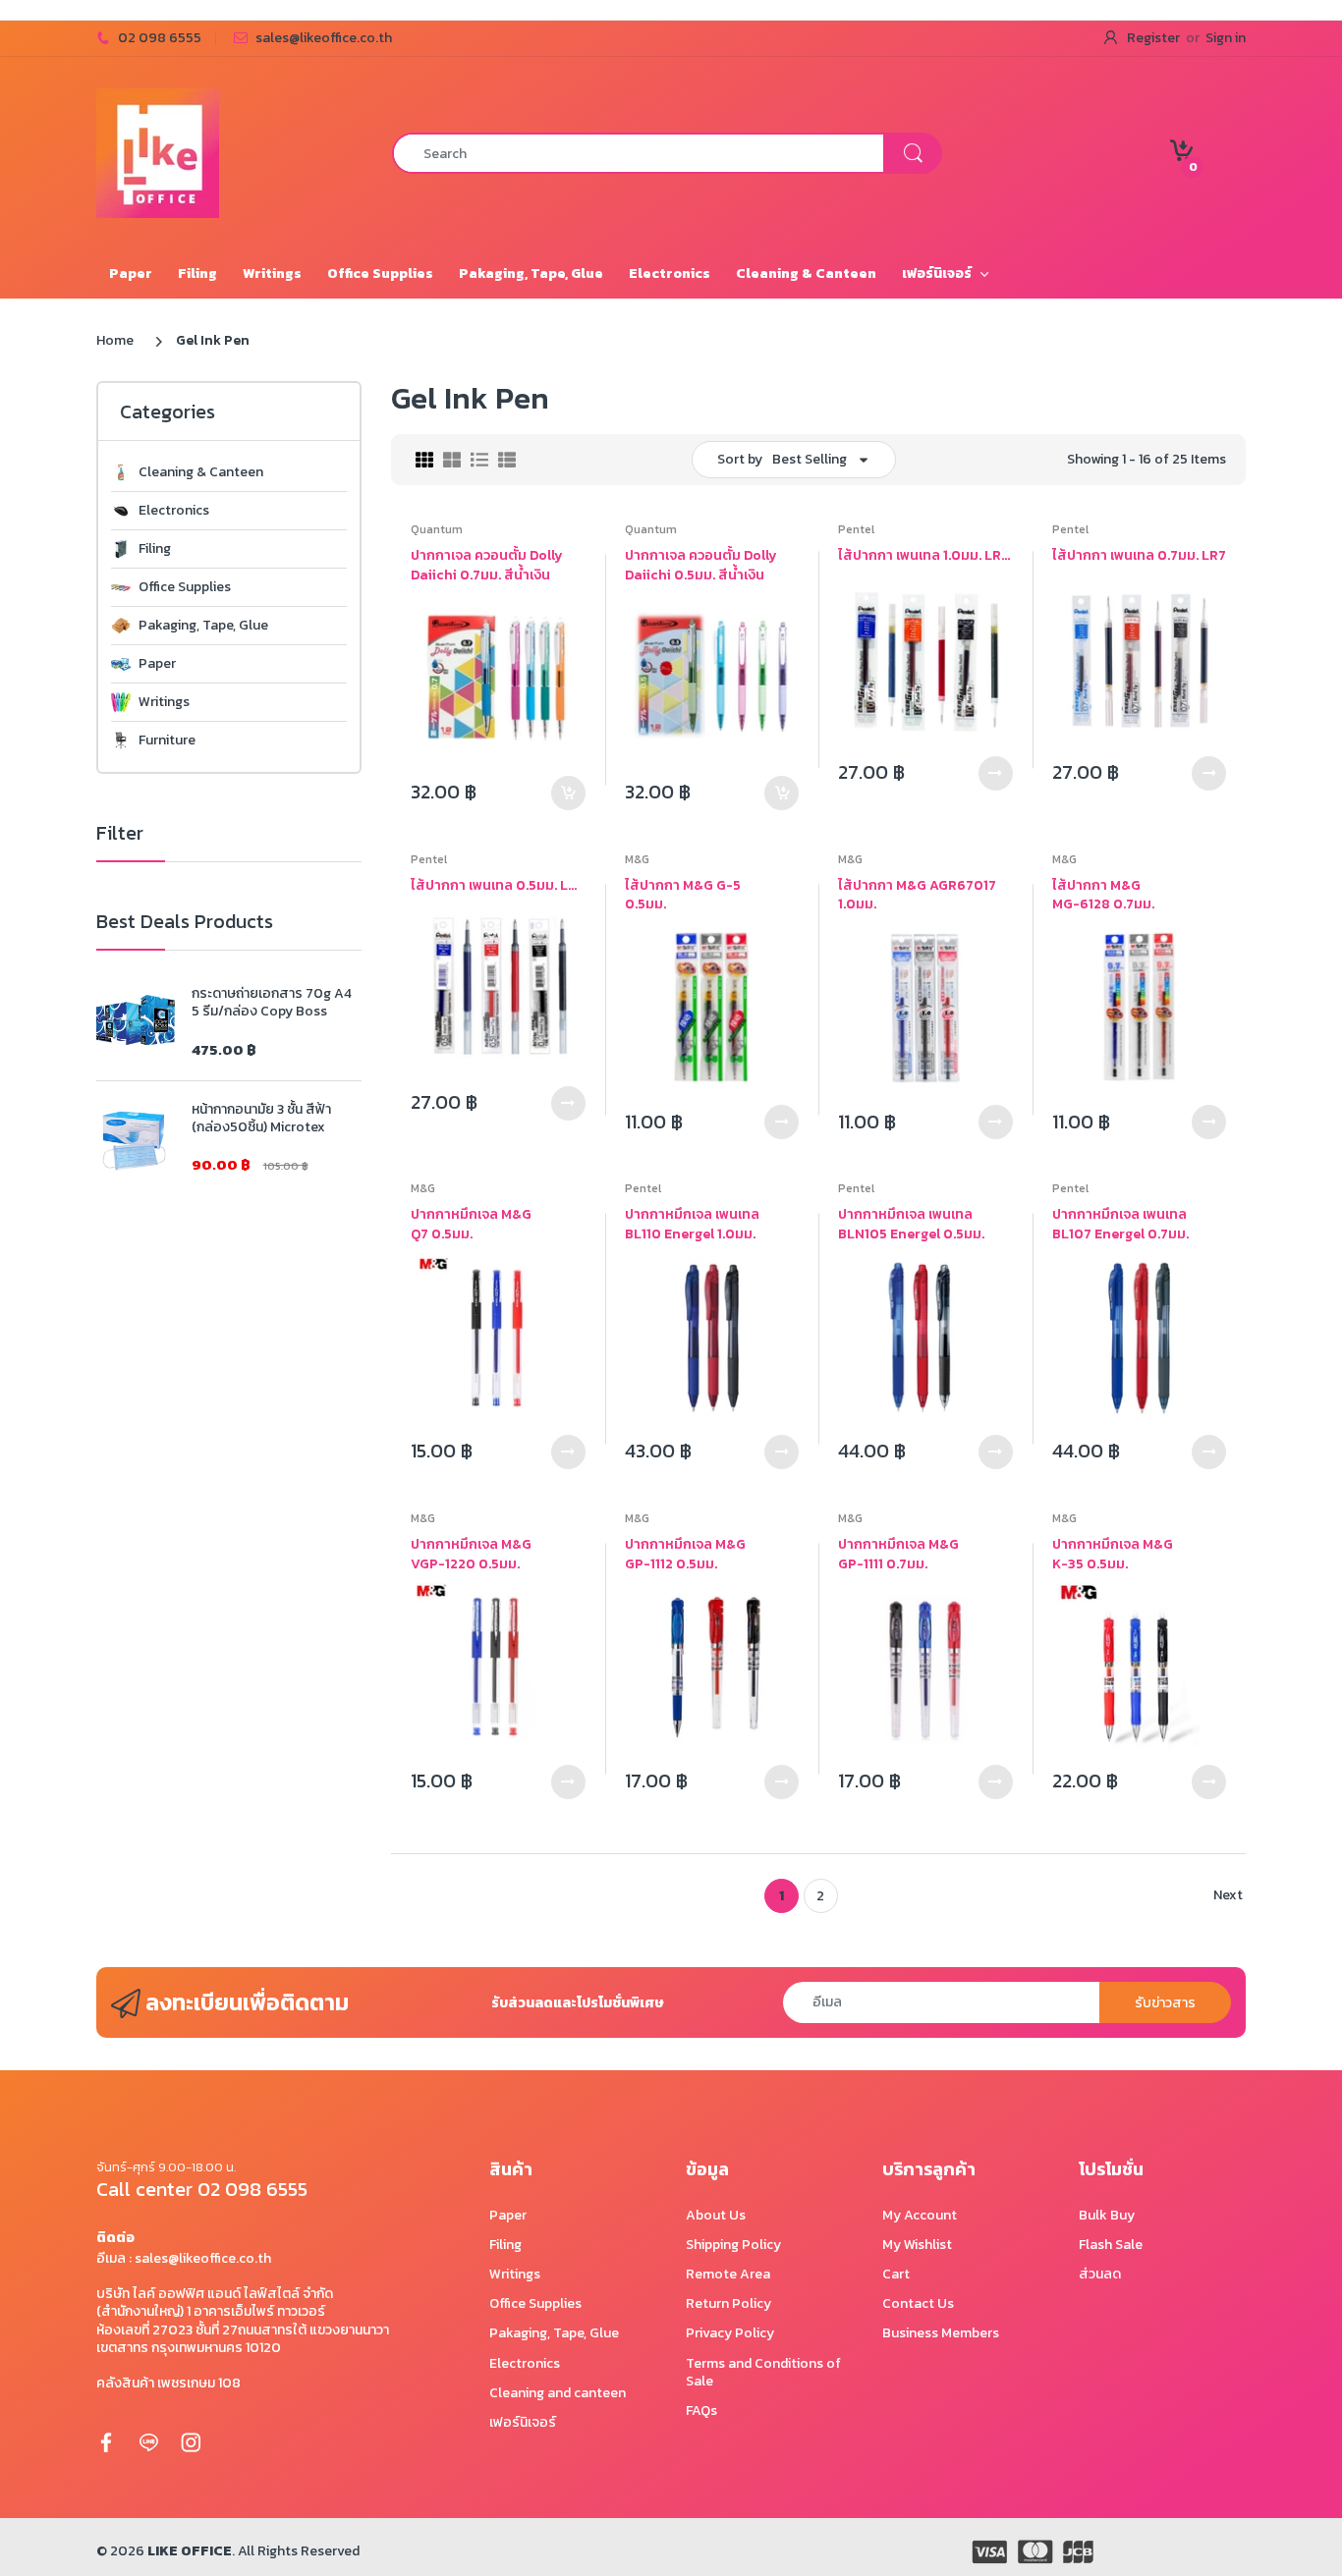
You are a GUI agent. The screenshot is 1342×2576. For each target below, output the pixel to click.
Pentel (856, 529)
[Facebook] (106, 2441)
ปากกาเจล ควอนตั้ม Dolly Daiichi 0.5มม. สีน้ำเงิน (701, 565)
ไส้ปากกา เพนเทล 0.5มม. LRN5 (498, 886)
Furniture (167, 740)
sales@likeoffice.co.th (324, 38)
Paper (157, 664)
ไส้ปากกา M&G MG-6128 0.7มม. (1103, 895)
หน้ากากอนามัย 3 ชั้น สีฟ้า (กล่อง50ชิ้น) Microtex (261, 1119)
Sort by (740, 459)
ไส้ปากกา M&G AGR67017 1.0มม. (917, 895)
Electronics (174, 511)
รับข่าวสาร (1165, 2003)
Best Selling (810, 459)
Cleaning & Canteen (201, 472)
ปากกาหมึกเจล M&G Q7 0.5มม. (471, 1224)
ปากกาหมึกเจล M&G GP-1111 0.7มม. (898, 1554)
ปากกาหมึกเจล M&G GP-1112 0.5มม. (685, 1554)
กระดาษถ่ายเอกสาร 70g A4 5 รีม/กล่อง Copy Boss (272, 1003)
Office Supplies (185, 587)
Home (115, 340)
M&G (637, 859)
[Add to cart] (568, 793)
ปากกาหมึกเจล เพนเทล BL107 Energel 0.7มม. (1120, 1224)
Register (1153, 38)
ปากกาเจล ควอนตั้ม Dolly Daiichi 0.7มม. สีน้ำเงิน (487, 565)
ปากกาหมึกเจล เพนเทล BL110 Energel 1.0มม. (692, 1224)
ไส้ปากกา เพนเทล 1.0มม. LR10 (925, 556)
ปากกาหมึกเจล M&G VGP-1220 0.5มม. (471, 1554)
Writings (164, 702)
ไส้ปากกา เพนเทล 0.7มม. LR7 (1139, 556)
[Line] (148, 2441)
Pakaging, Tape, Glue (203, 626)
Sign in (1226, 38)
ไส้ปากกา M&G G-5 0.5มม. (683, 895)
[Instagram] (191, 2441)
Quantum (437, 529)
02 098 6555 (160, 38)
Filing (155, 549)
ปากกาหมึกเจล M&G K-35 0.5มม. (1113, 1554)
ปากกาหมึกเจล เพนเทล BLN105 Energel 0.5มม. (911, 1224)
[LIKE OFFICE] (158, 152)
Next (1228, 1895)
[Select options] (996, 773)
